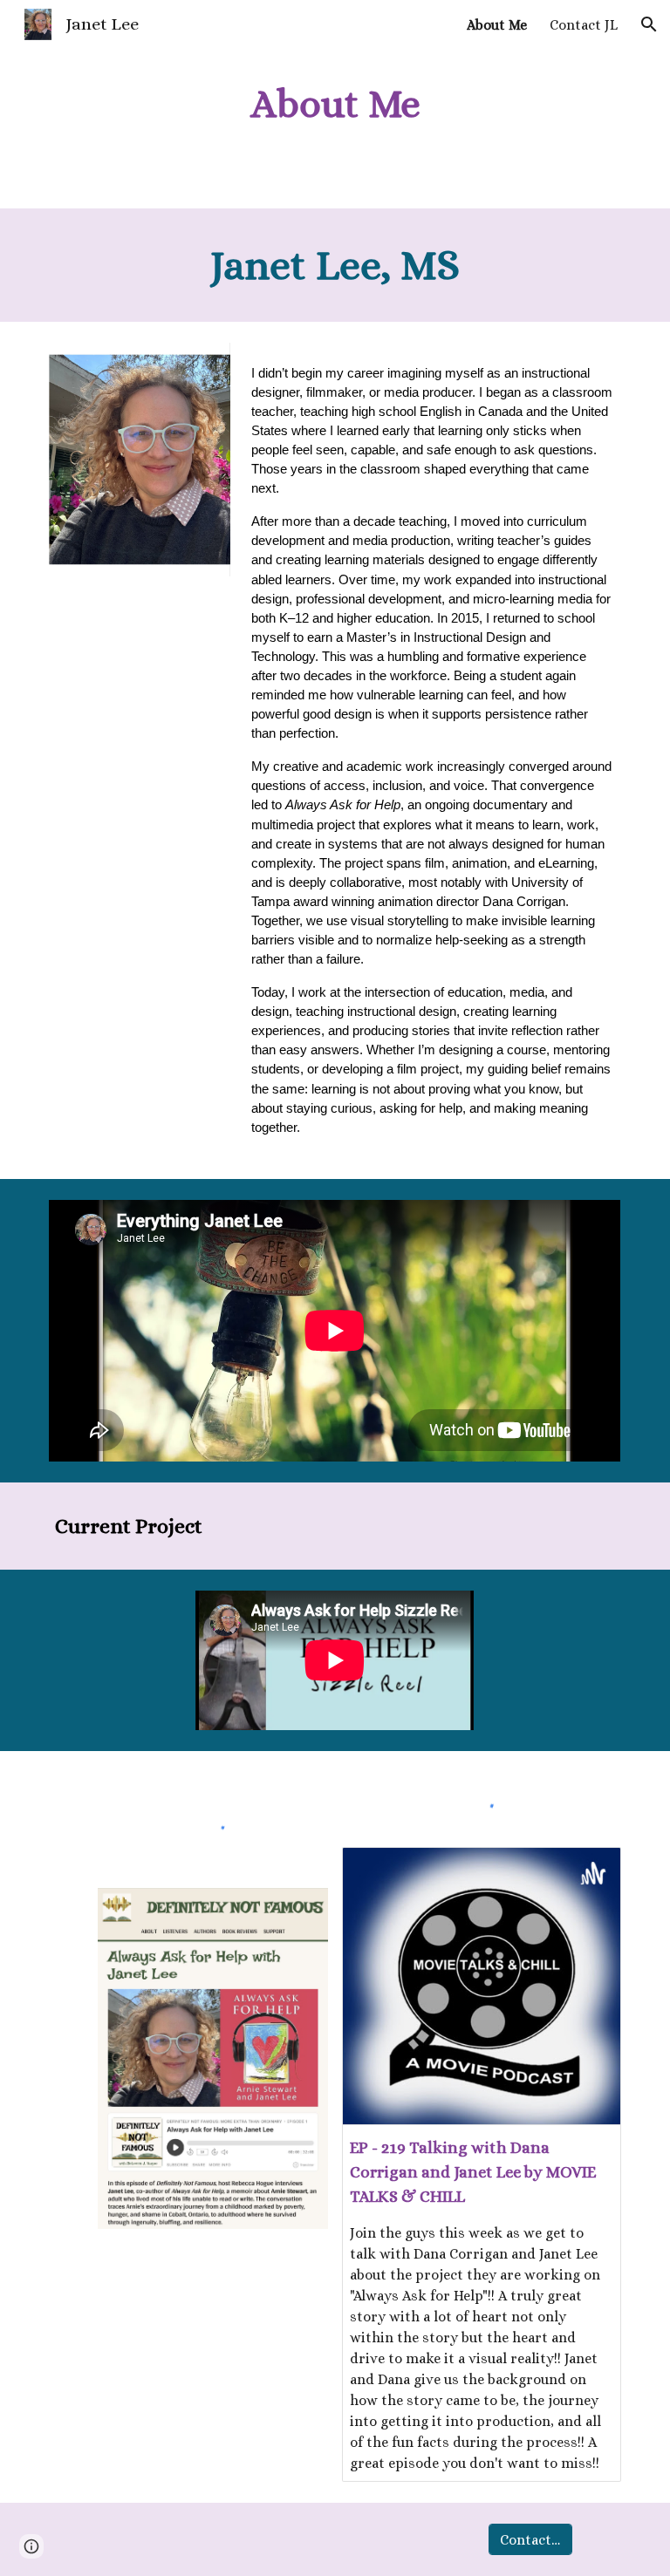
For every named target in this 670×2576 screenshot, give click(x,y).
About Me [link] (497, 25)
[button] (649, 24)
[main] (335, 104)
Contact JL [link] (584, 25)
